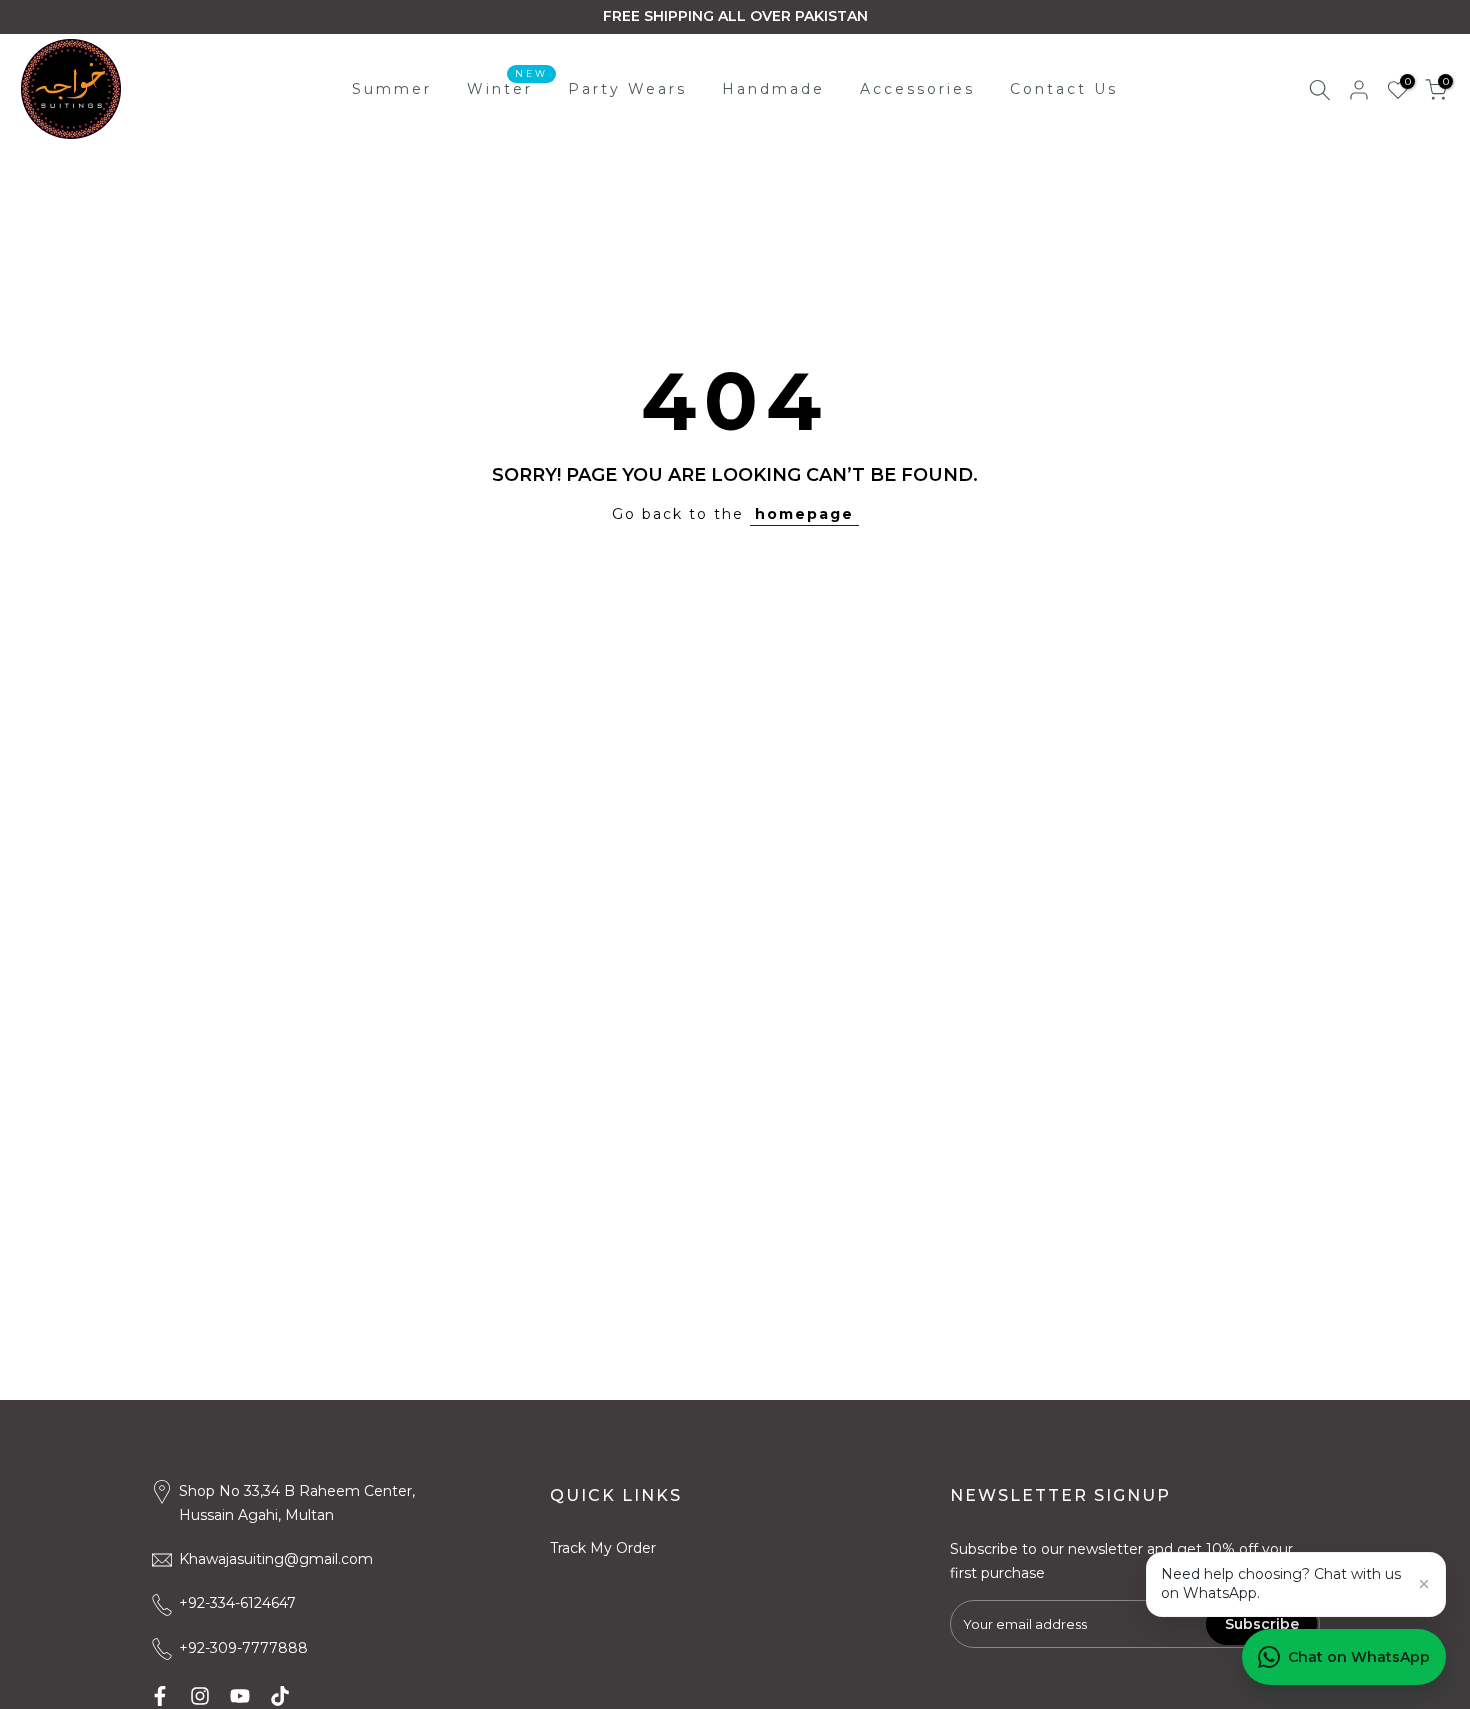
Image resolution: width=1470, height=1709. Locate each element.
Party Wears (627, 89)
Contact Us (1064, 89)
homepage (804, 514)
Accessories (917, 89)
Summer (392, 89)
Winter (507, 87)
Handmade (773, 89)
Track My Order (603, 1548)
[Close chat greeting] (1424, 1584)
